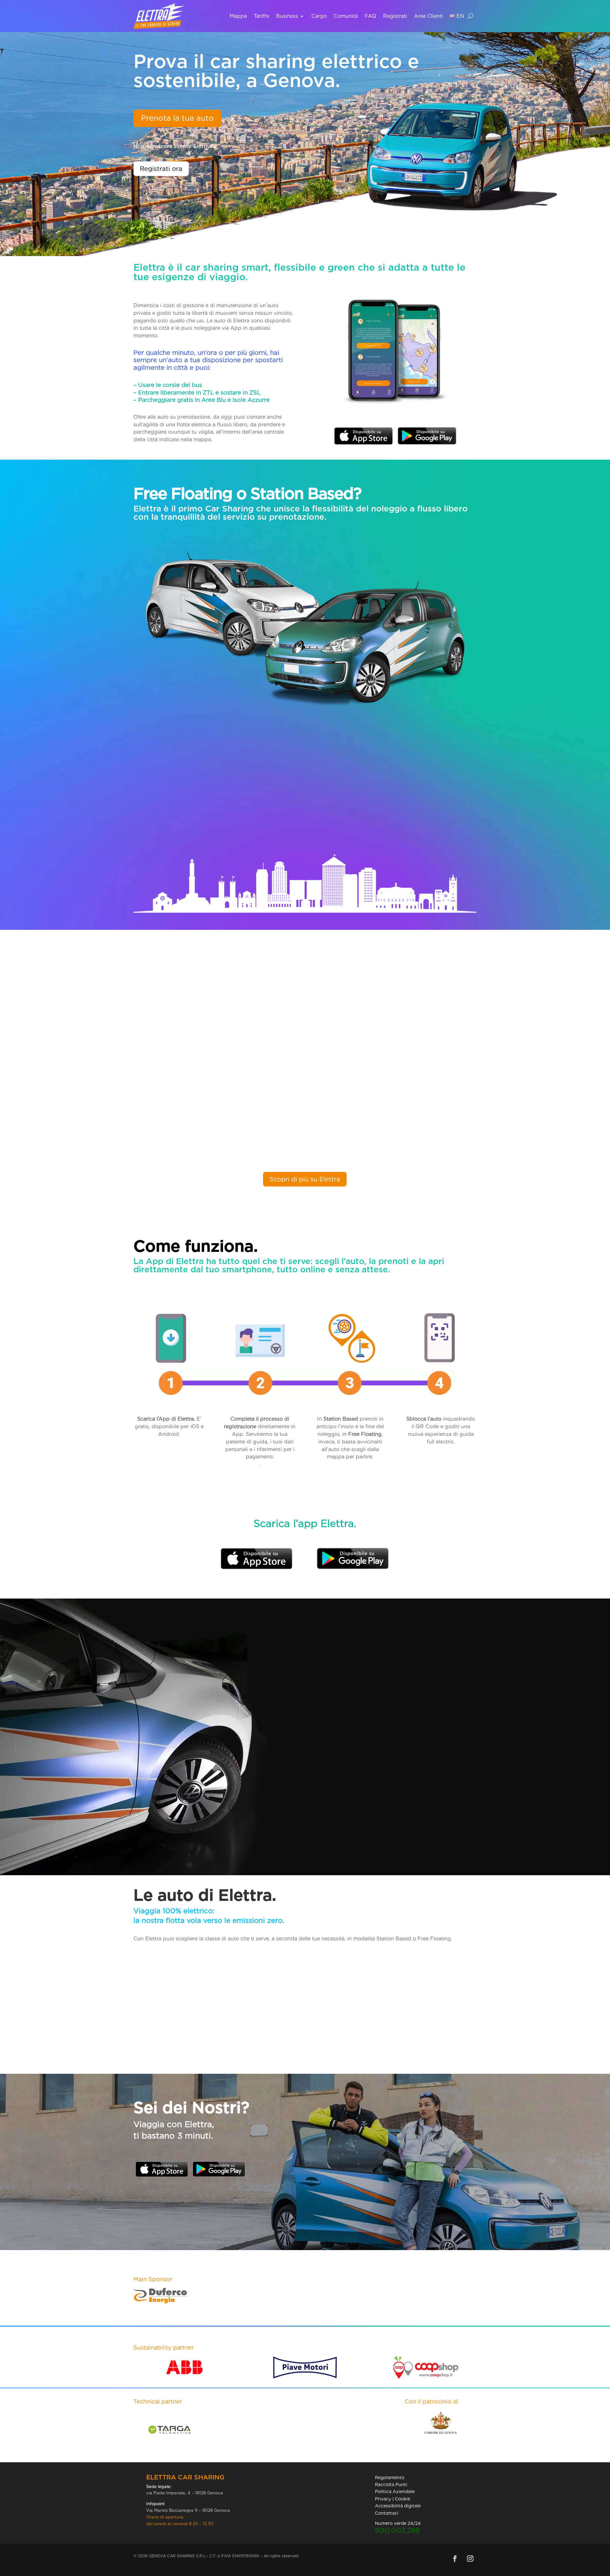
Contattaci (387, 2513)
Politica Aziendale (395, 2491)
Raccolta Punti (391, 2485)
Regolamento (390, 2478)
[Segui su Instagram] (470, 2559)
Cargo (319, 16)
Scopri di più (172, 829)
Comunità (346, 16)
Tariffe (261, 16)
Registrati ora (161, 169)
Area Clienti (428, 16)
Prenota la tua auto (177, 118)
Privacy (383, 2499)
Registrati (395, 16)
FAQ (370, 16)
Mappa (238, 16)
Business (287, 16)
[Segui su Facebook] (455, 2559)
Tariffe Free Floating (353, 1842)
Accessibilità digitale (398, 2506)
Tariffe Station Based (354, 1765)
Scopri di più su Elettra (305, 1179)
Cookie (403, 2499)
